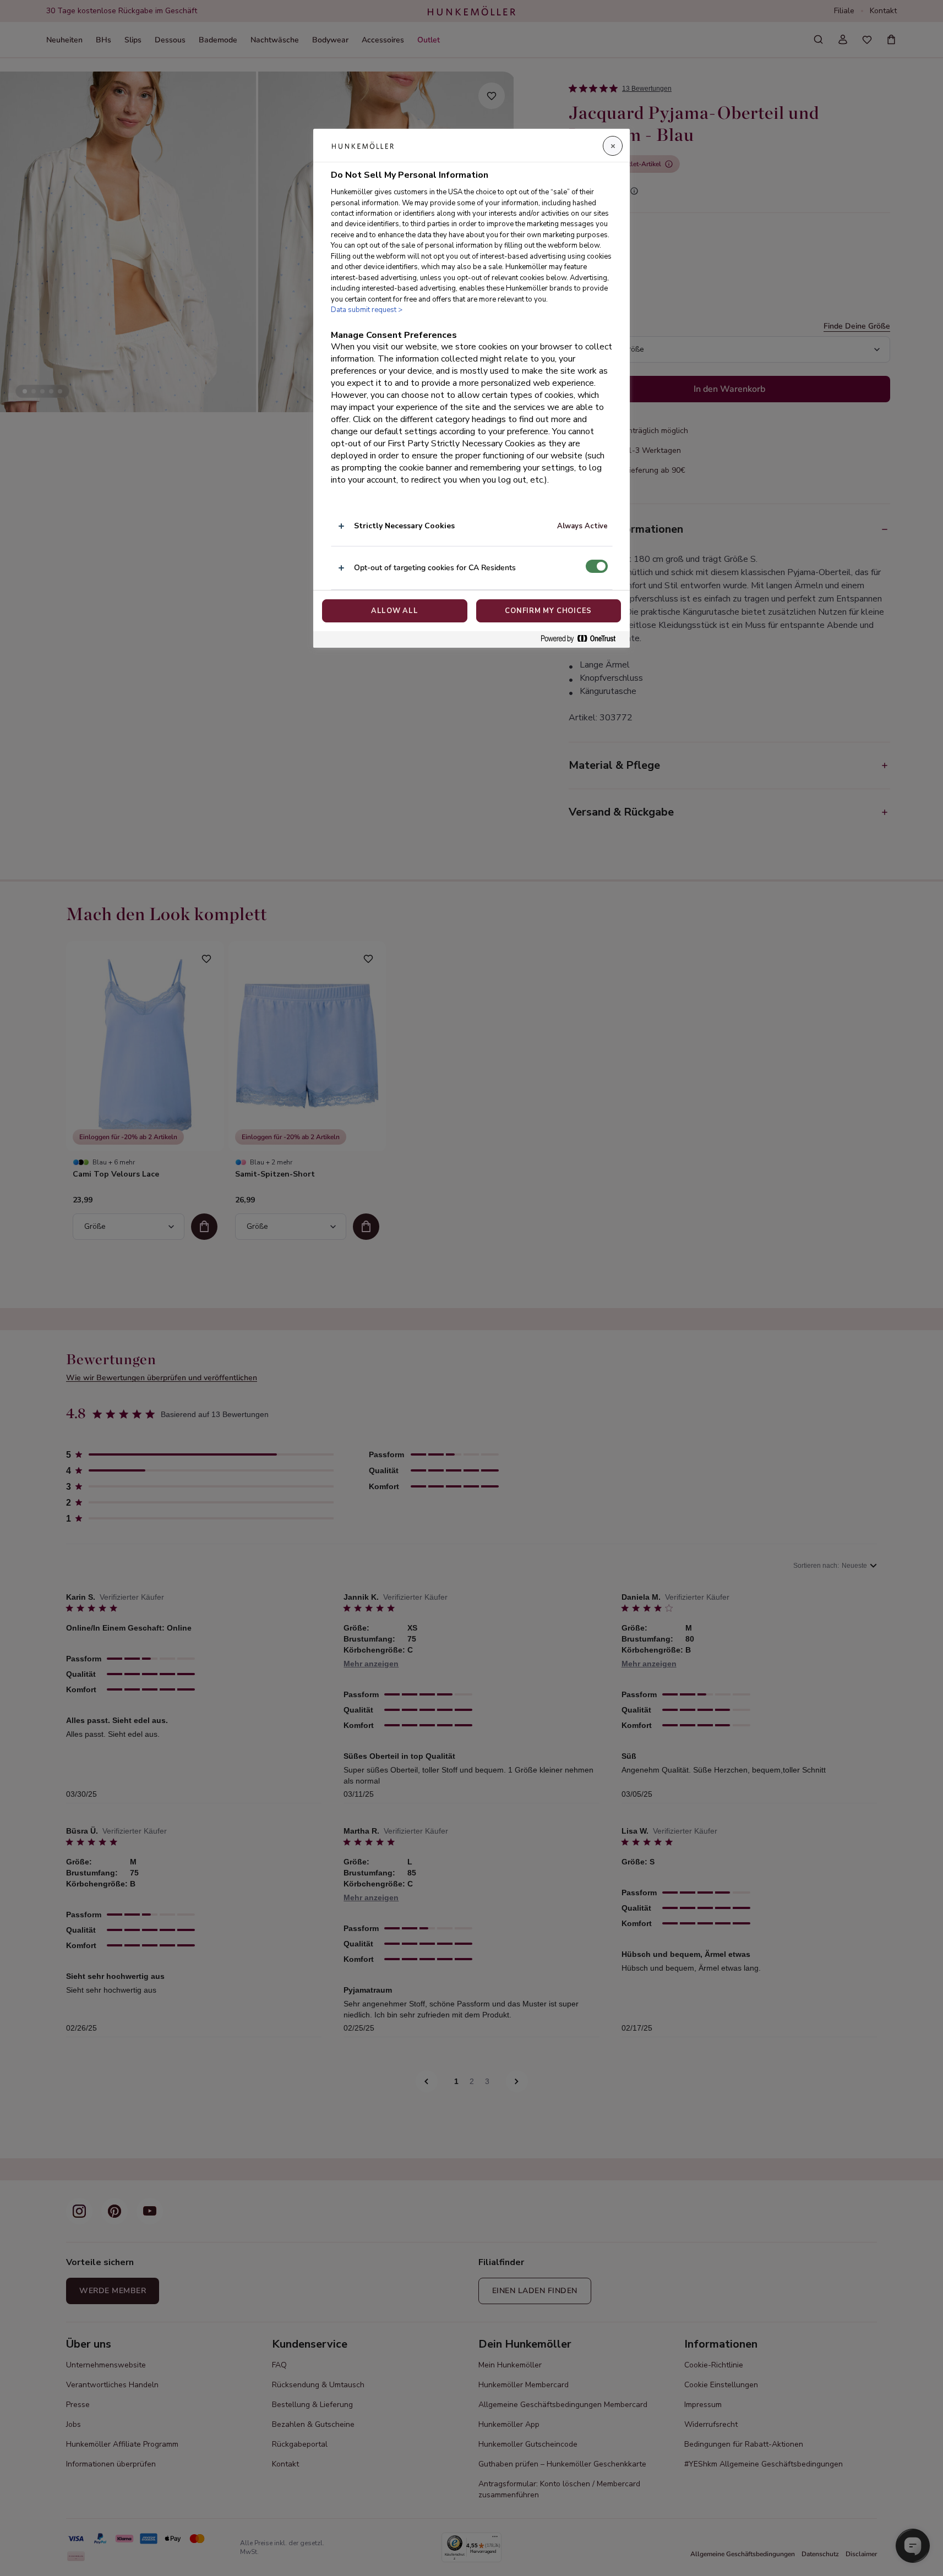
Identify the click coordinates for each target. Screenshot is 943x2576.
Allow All (395, 611)
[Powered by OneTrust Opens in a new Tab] (582, 639)
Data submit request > (367, 310)
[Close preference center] (613, 146)
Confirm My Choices (548, 611)
